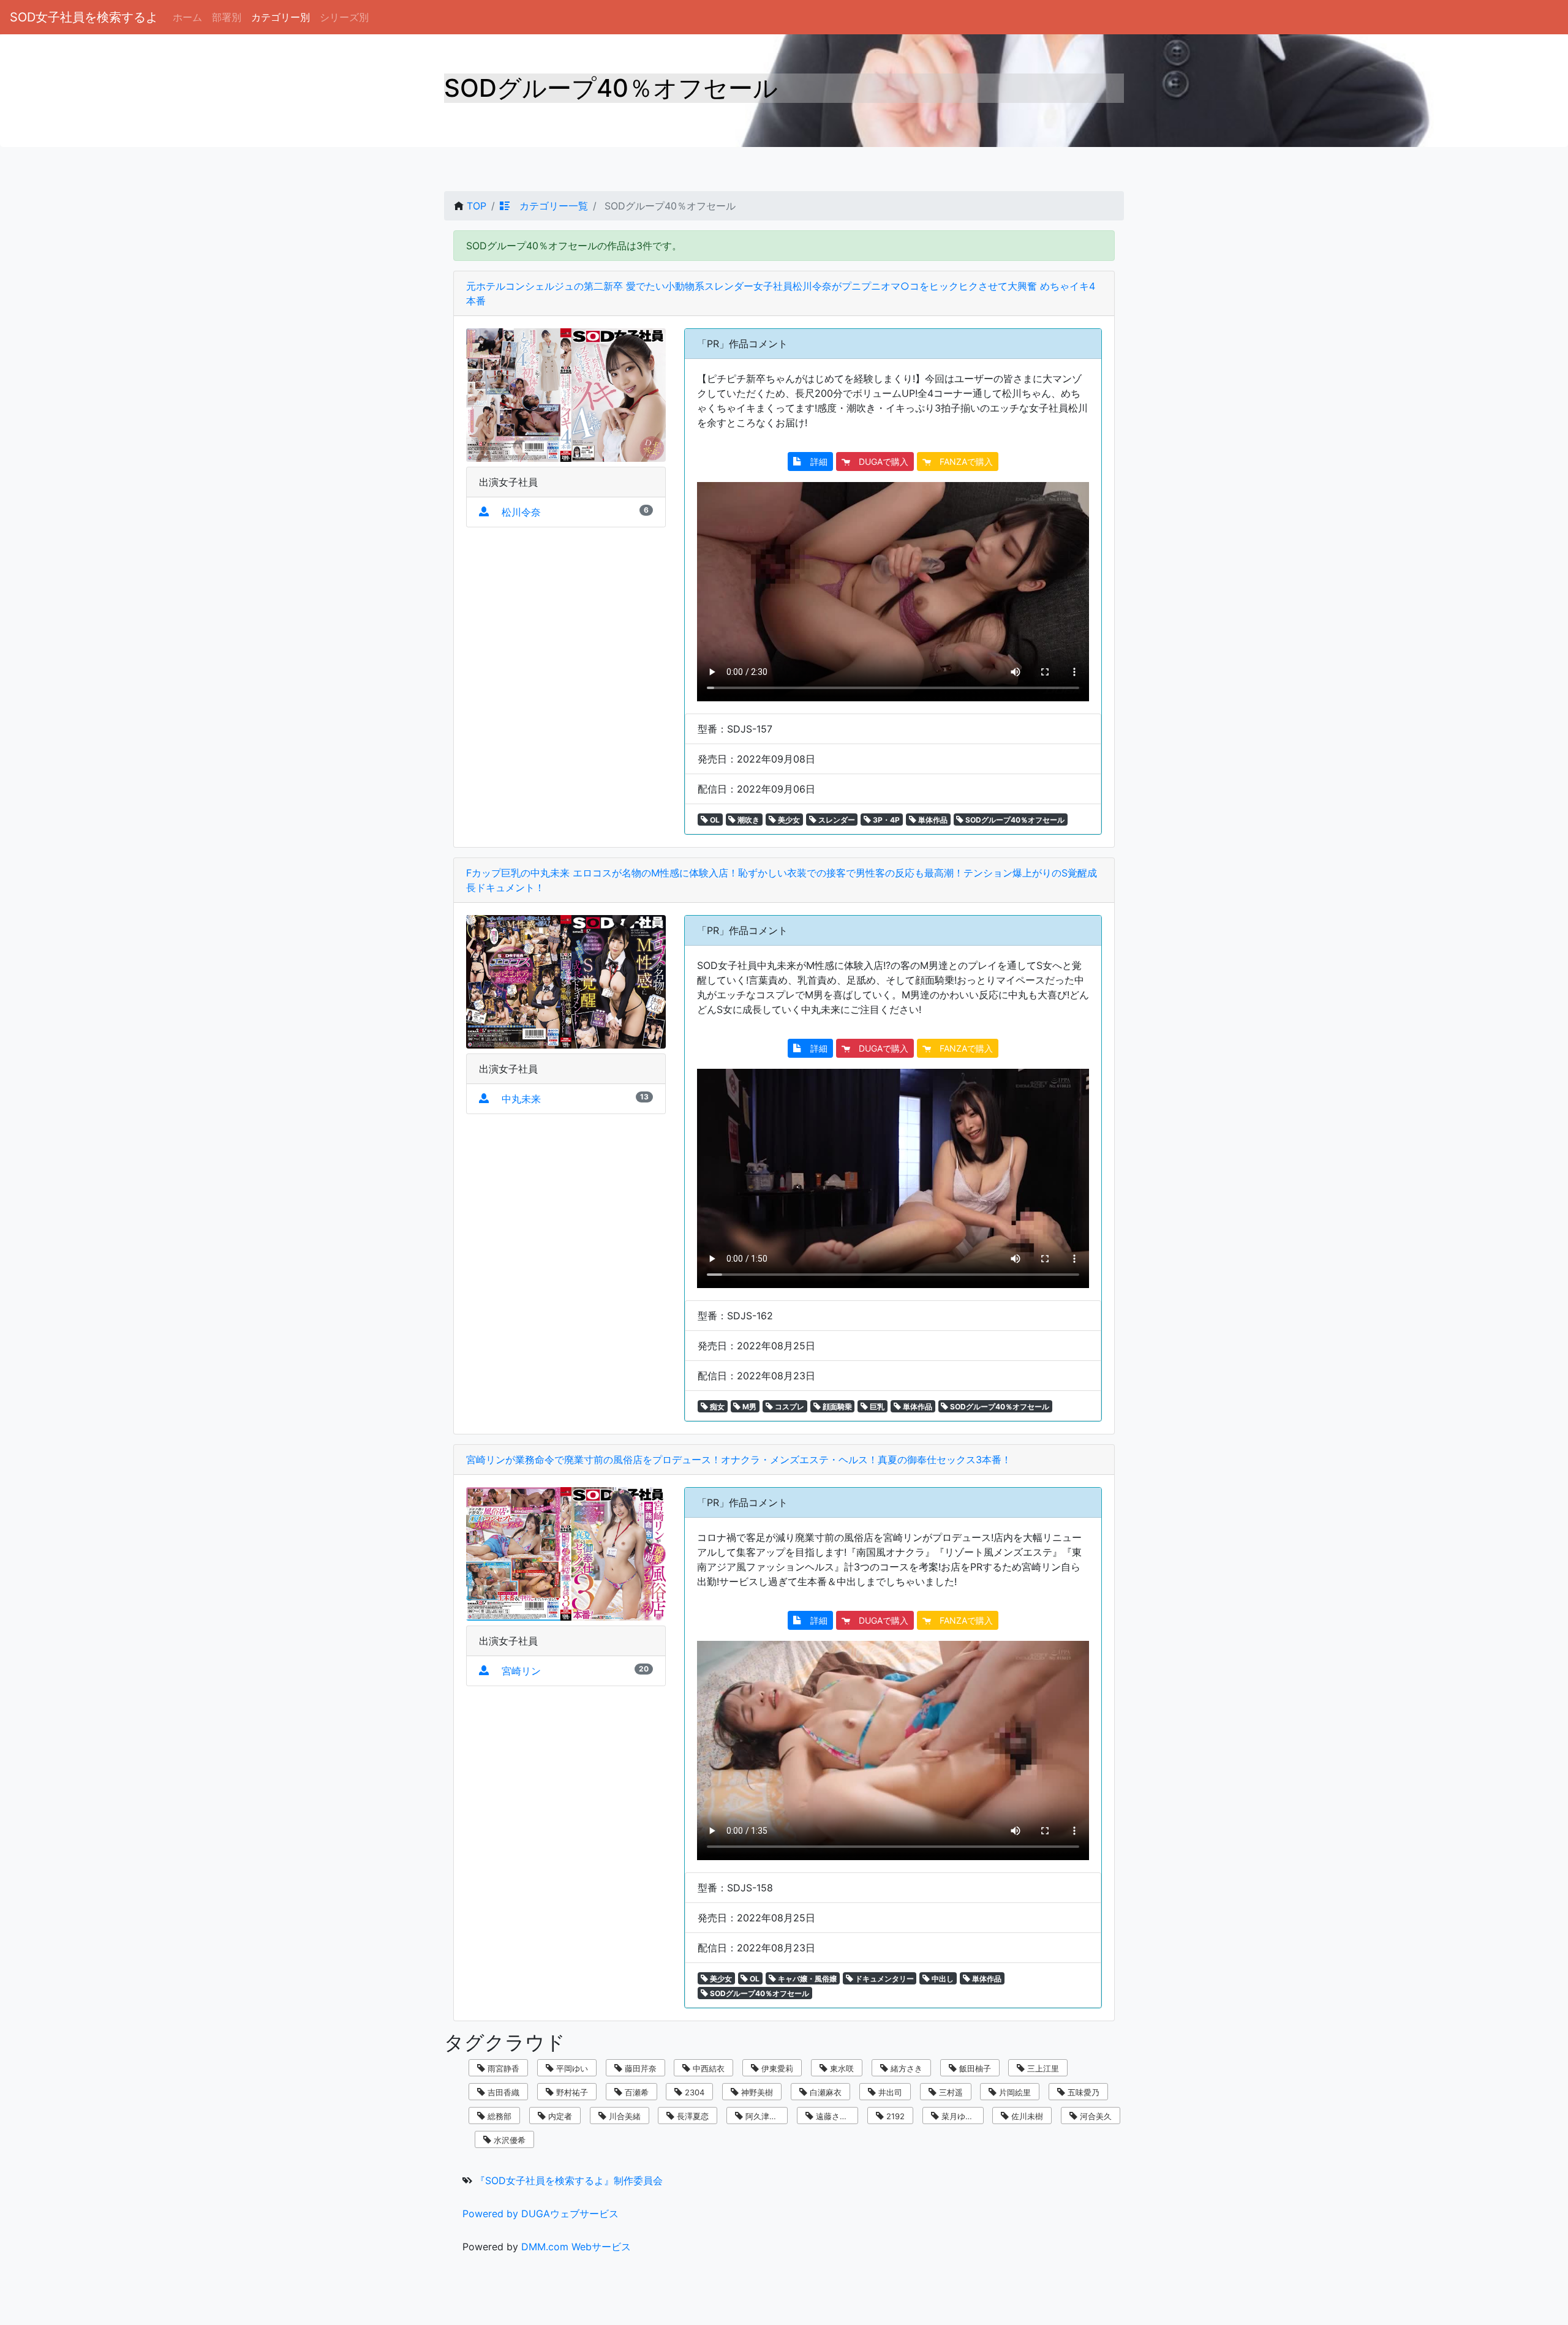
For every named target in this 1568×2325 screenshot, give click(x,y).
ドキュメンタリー (884, 1979)
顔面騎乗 (836, 1407)
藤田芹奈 (639, 2068)
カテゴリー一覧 (549, 206)
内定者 (559, 2116)
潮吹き (748, 820)
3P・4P (885, 820)
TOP (477, 206)
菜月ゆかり (960, 2116)
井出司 (889, 2092)
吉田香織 (502, 2092)
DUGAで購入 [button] (879, 462)
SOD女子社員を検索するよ (84, 17)
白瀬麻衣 (824, 2092)
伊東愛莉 (776, 2068)
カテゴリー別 (281, 17)
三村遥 (950, 2092)
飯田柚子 (974, 2068)
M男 (748, 1407)
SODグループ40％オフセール (1014, 820)
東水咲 (841, 2068)
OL (714, 820)
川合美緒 (624, 2116)
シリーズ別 (344, 17)
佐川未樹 (1026, 2116)
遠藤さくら (835, 2116)
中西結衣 (707, 2068)
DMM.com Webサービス (576, 2247)
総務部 (498, 2116)
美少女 (788, 820)
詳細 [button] (815, 462)
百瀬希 (635, 2092)
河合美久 (1095, 2116)
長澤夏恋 (692, 2116)
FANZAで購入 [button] (962, 462)
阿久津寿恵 (764, 2116)
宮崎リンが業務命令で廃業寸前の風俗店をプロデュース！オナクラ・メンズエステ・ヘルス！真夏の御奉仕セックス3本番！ (739, 1460)
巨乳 (876, 1407)
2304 (693, 2092)
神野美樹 (756, 2092)
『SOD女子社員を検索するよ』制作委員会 (569, 2180)
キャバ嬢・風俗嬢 (806, 1979)
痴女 (716, 1407)
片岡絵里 (1014, 2092)
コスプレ (789, 1407)
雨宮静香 (502, 2068)
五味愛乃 (1082, 2092)
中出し (942, 1979)
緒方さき (905, 2068)
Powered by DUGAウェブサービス (541, 2214)
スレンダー (836, 820)
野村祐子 (571, 2092)
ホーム (187, 17)
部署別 (227, 17)
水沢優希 (508, 2140)
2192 (894, 2116)
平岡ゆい (571, 2068)
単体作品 (932, 820)
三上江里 (1042, 2068)
